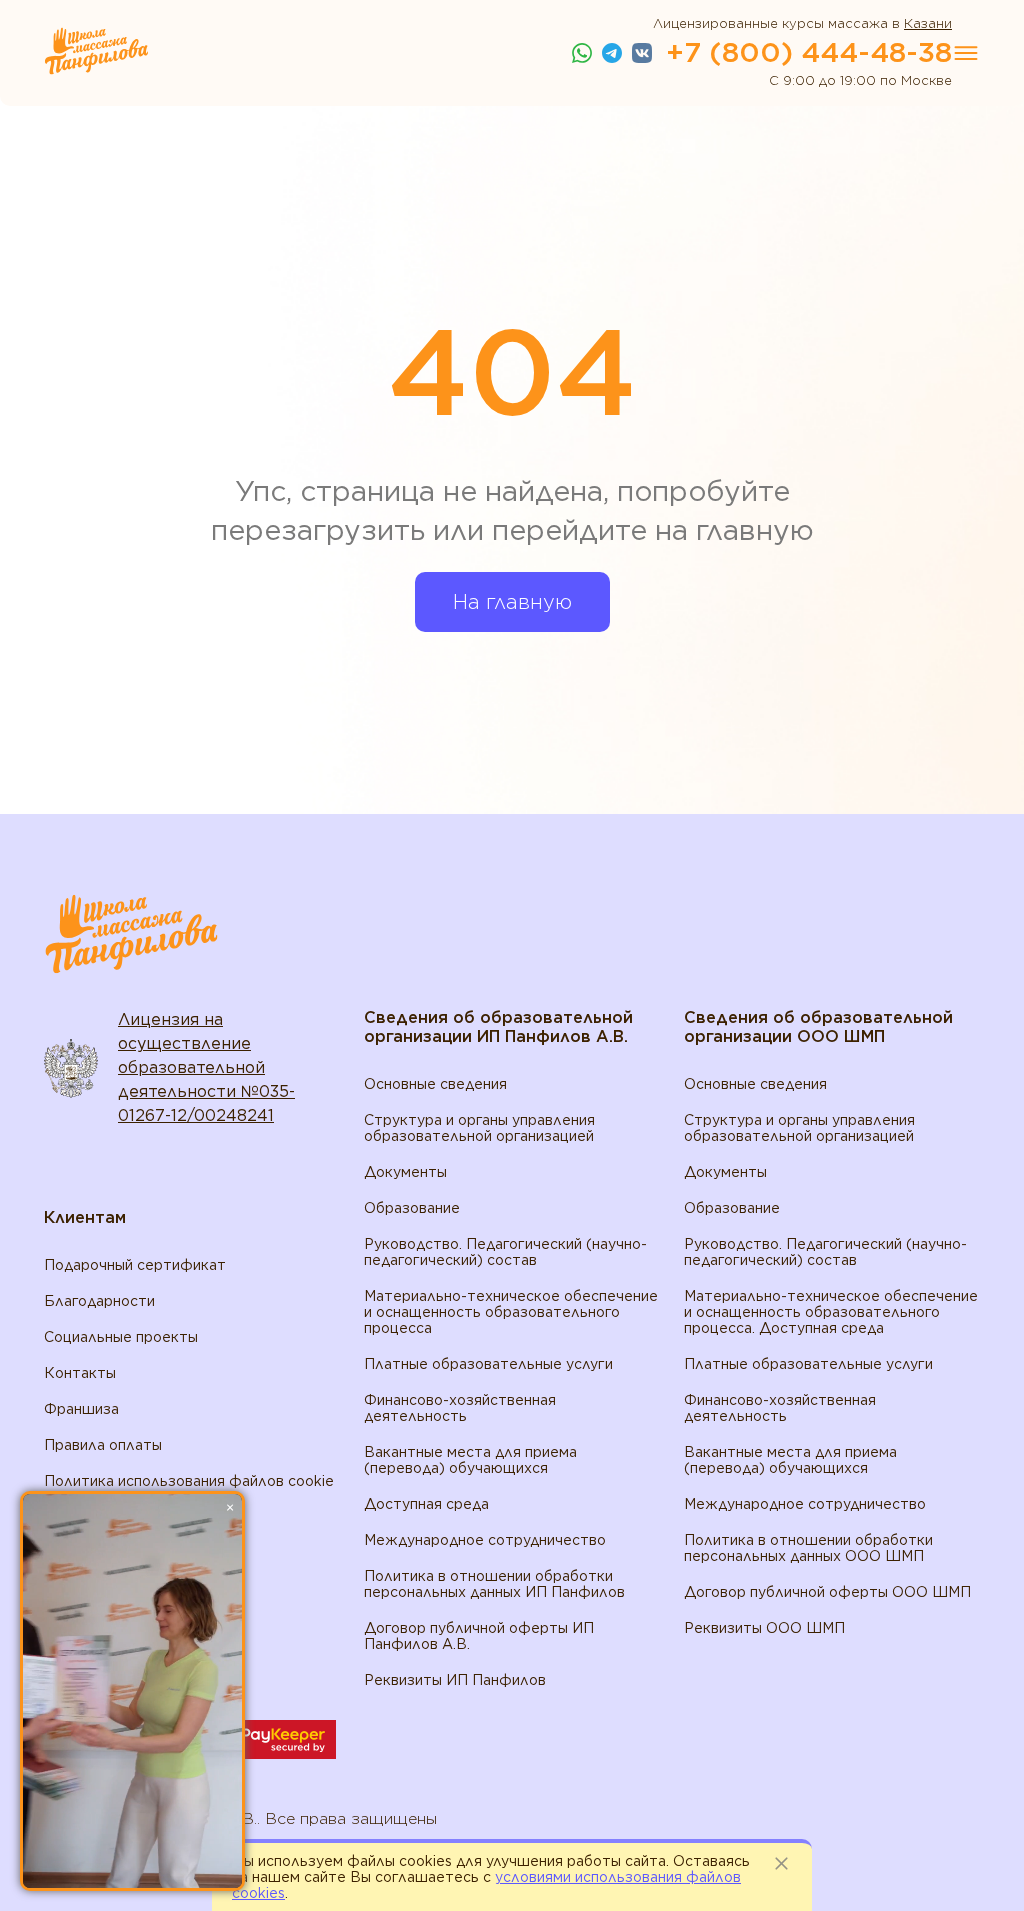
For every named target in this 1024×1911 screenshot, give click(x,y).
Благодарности (99, 1301)
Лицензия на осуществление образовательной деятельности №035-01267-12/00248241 (206, 1067)
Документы (405, 1172)
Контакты (80, 1373)
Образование (412, 1208)
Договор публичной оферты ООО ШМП (827, 1592)
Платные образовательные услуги (488, 1364)
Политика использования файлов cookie (189, 1481)
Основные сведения (435, 1084)
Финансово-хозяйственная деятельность (460, 1408)
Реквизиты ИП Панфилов (455, 1680)
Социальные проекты (121, 1337)
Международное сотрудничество (485, 1540)
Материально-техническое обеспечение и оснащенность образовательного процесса (511, 1312)
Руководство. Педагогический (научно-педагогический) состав (505, 1252)
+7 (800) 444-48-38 (809, 52)
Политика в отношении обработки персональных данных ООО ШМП (808, 1548)
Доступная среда (426, 1504)
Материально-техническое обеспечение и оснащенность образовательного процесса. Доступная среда (831, 1312)
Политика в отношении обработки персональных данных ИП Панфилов (494, 1584)
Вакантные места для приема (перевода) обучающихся (470, 1460)
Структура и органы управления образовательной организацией (479, 1128)
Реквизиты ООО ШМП (764, 1628)
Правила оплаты (103, 1445)
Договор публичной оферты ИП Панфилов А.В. (479, 1636)
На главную (512, 602)
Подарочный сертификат (135, 1265)
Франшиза (81, 1409)
